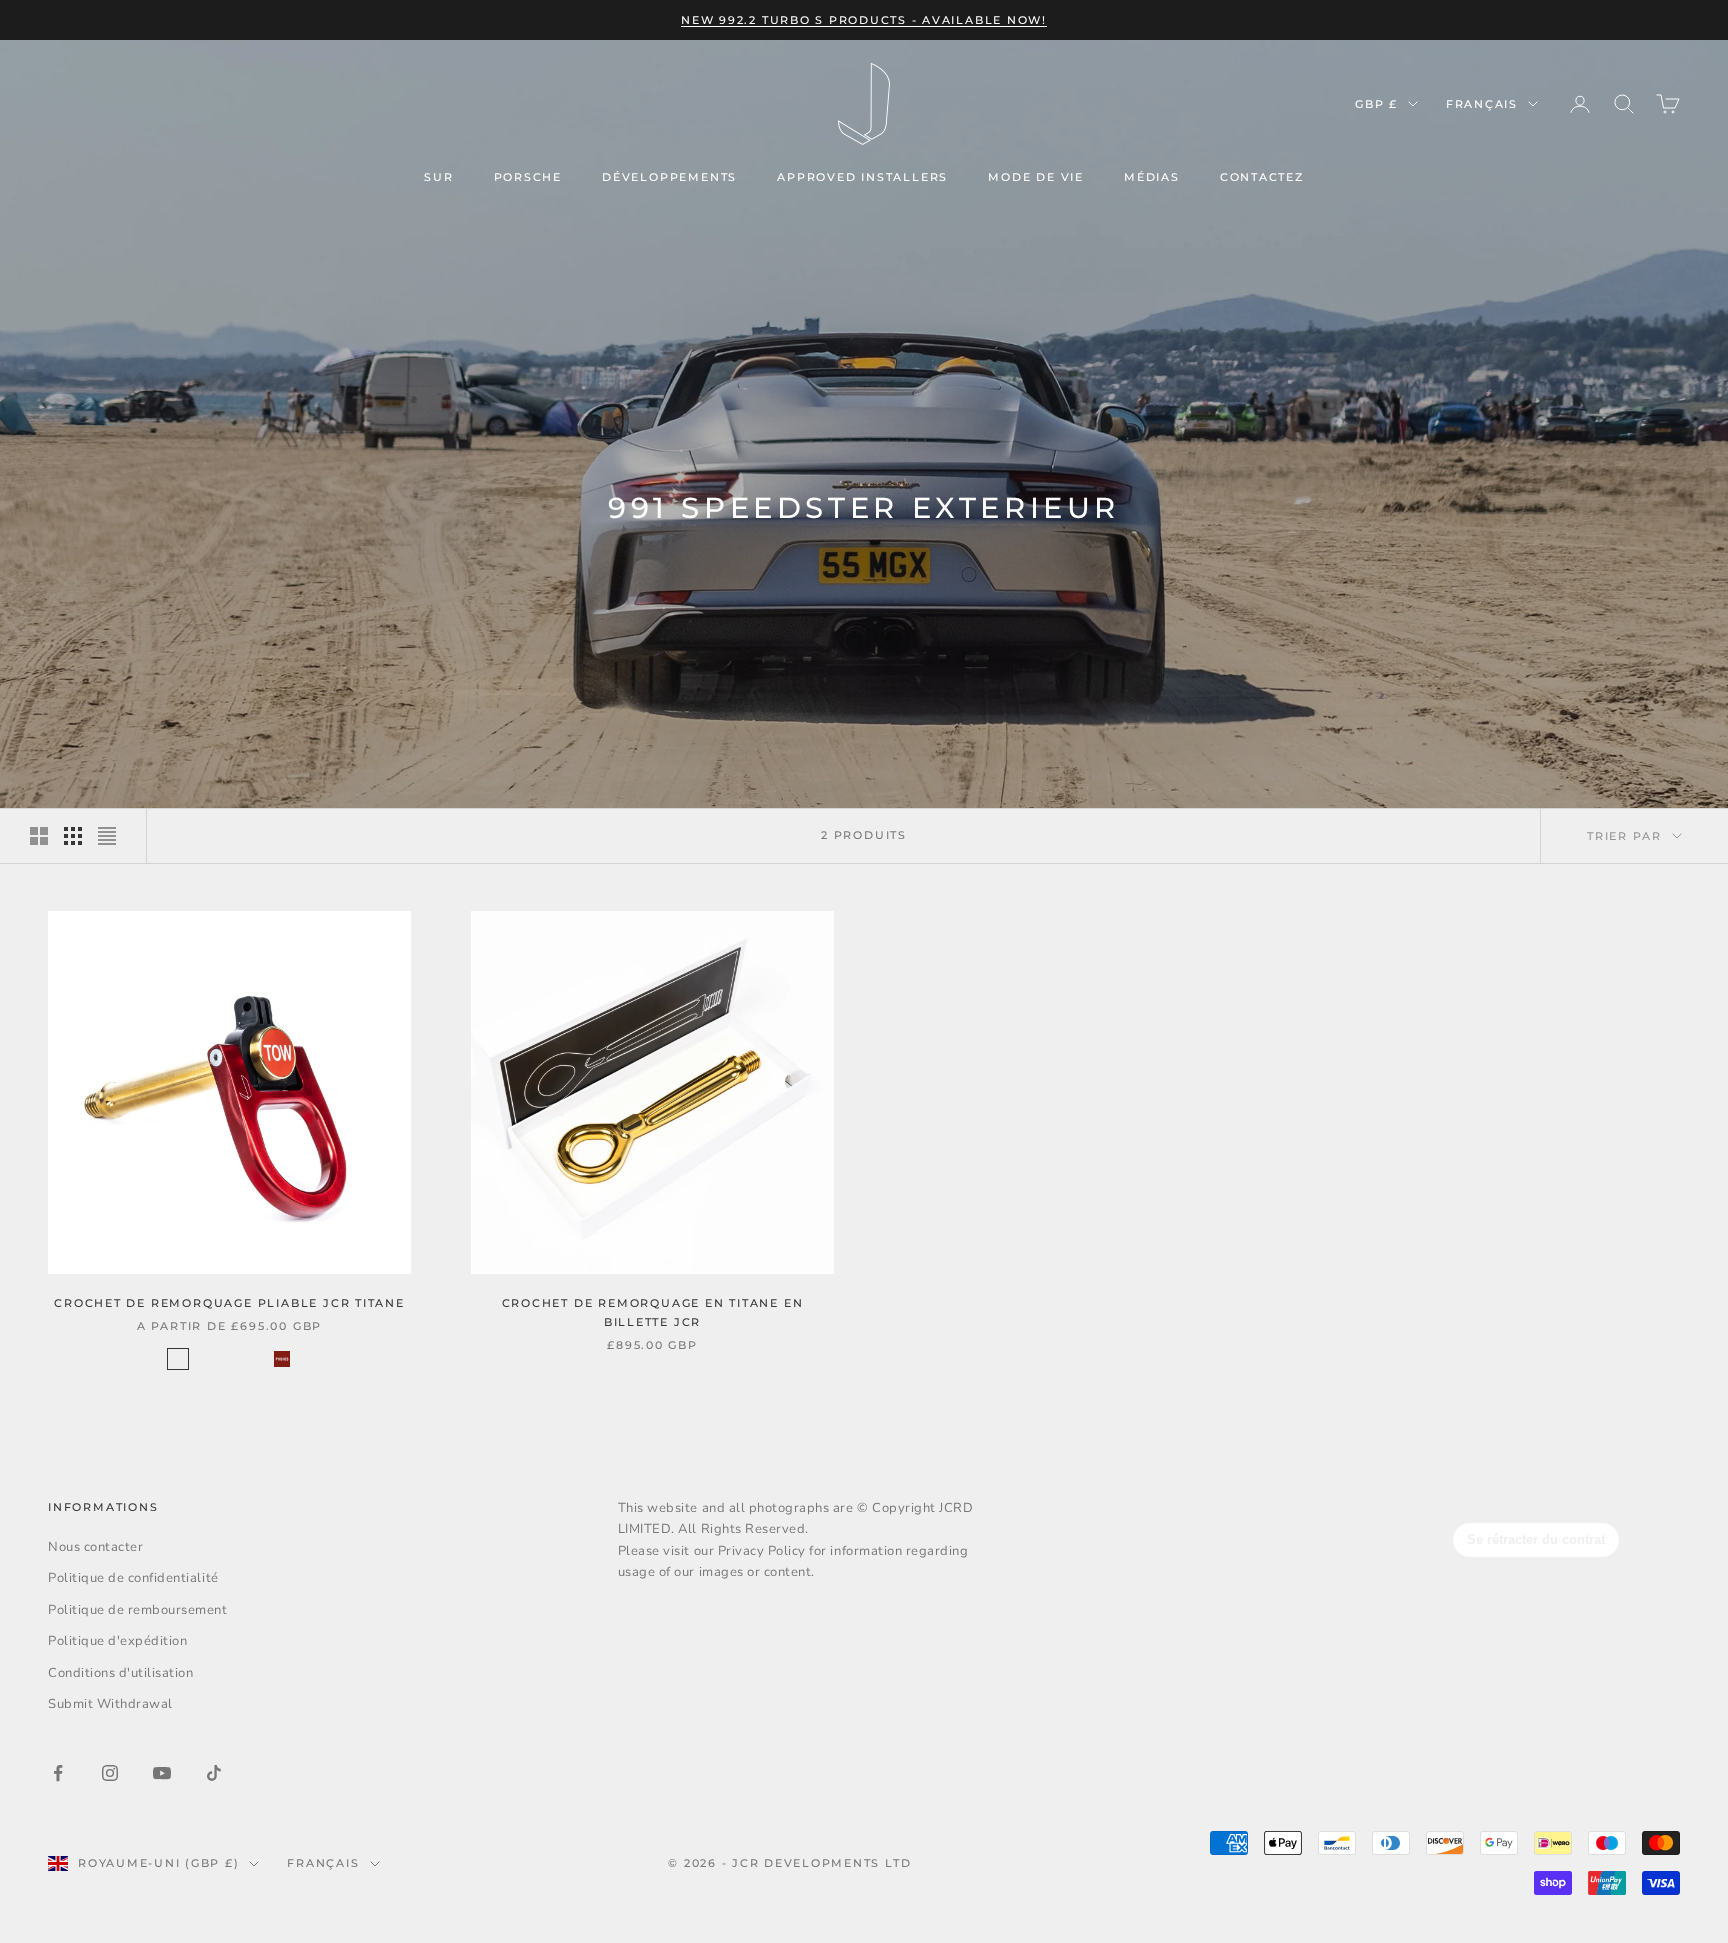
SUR (438, 177)
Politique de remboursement (138, 1610)
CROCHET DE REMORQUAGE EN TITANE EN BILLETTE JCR (653, 1312)
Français (1482, 104)
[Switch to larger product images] (39, 836)
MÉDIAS (1152, 177)
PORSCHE (528, 177)
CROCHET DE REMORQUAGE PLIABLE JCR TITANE (229, 1303)
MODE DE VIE (1036, 177)
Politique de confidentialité (133, 1578)
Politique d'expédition (117, 1641)
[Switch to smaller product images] (73, 836)
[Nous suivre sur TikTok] (214, 1773)
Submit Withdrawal (110, 1704)
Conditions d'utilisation (120, 1673)
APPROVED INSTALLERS (862, 177)
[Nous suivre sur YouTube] (162, 1773)
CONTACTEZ (1262, 177)
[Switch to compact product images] (107, 836)
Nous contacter (95, 1547)
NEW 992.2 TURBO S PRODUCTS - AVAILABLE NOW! (864, 20)
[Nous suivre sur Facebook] (58, 1773)
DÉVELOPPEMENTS (669, 177)
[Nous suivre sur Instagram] (110, 1773)
